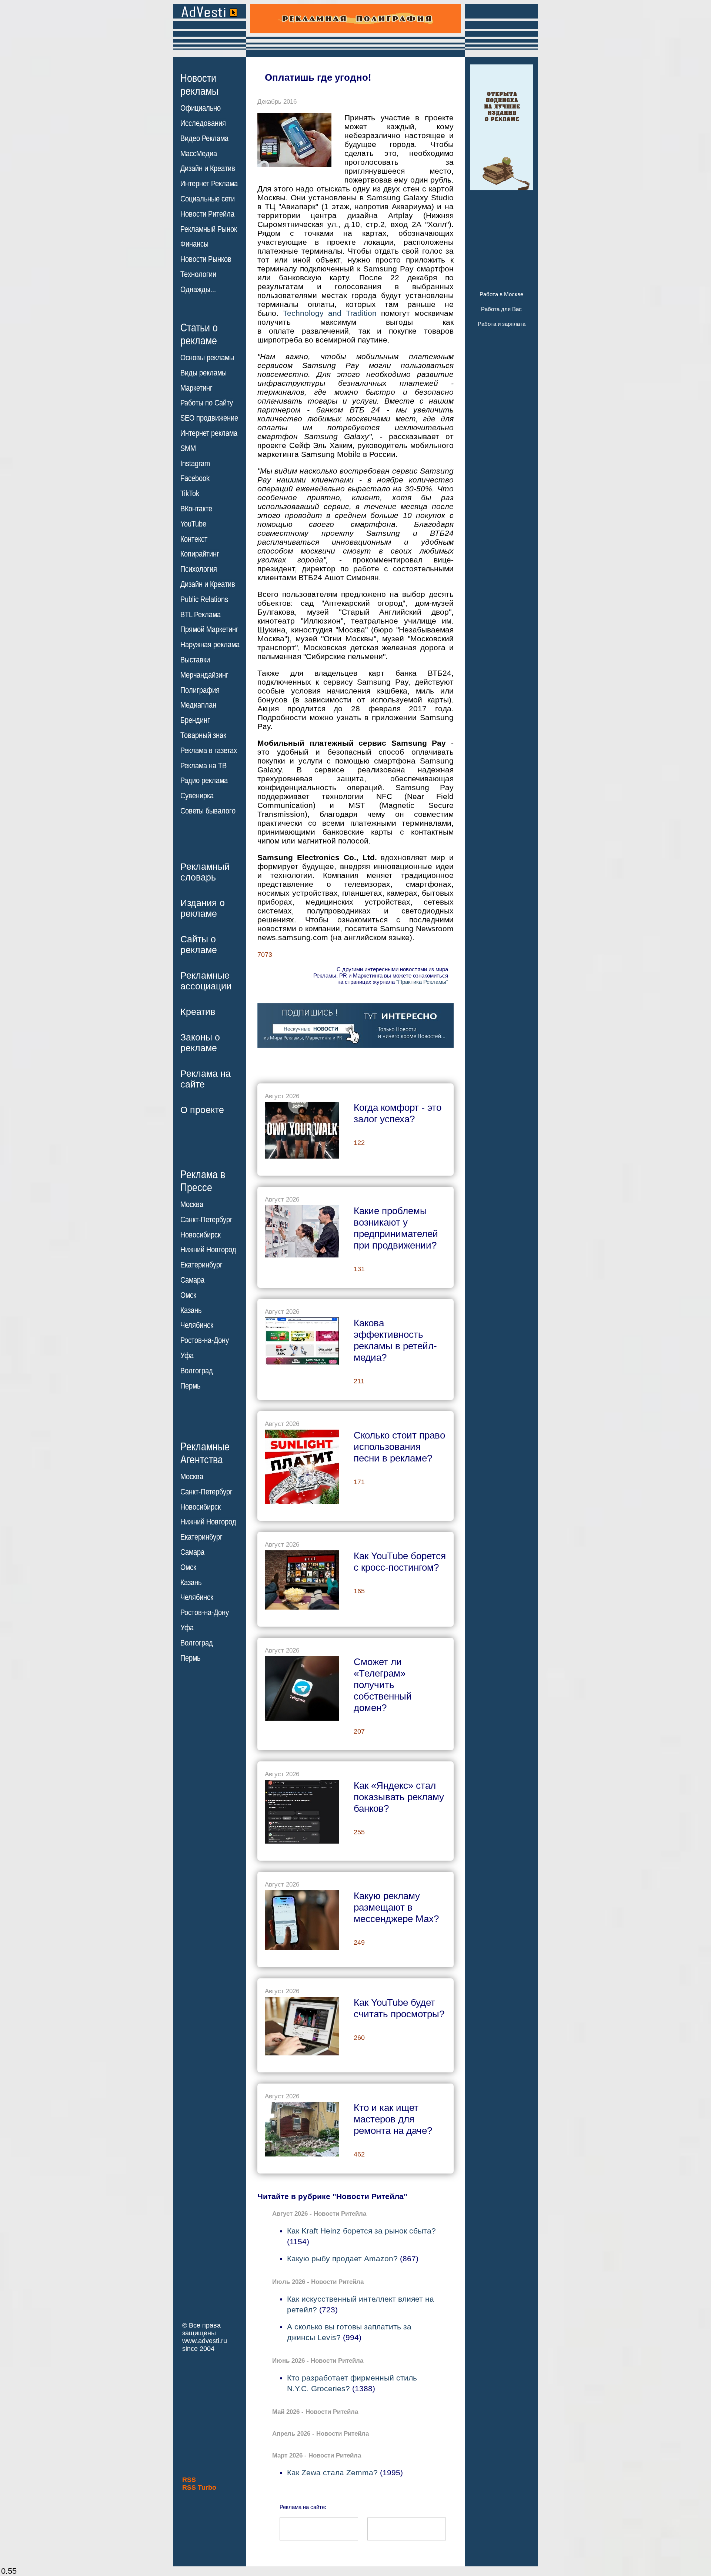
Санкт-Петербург (206, 1220)
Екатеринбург (201, 1265)
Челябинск (197, 1325)
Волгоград (197, 1371)
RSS (189, 2480)
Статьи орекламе (199, 334)
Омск (188, 1295)
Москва (192, 1205)
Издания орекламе (203, 908)
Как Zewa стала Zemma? (332, 2473)
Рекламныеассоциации (206, 981)
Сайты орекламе (199, 944)
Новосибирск (201, 1235)
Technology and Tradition (330, 313)
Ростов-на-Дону (205, 1340)
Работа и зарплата (502, 324)
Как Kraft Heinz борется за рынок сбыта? (361, 2231)
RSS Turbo (199, 2488)
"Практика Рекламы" (422, 982)
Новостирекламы (199, 84)
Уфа (187, 1356)
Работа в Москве (501, 294)
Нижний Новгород (208, 1250)
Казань (191, 1310)
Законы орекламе (200, 1043)
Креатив (198, 1012)
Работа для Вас (501, 309)
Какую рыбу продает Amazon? (342, 2258)
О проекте (202, 1110)
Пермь (190, 1386)
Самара (192, 1280)
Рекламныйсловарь (205, 872)
